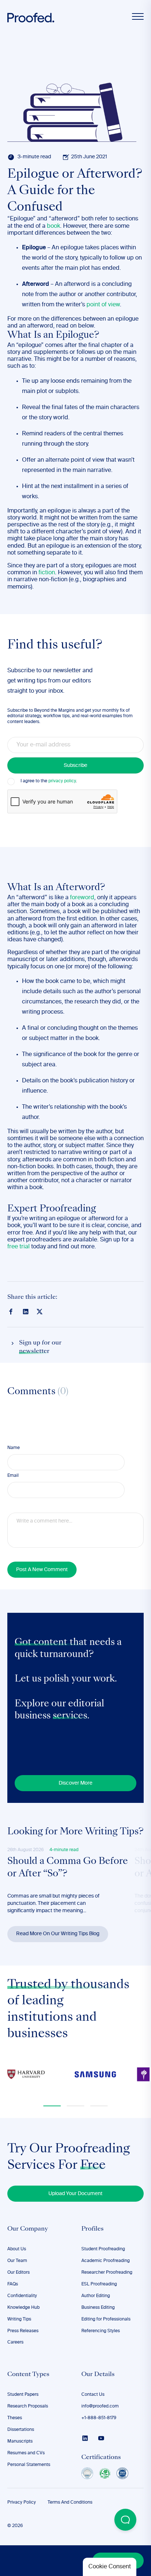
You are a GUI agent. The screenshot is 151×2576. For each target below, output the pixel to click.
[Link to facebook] (11, 1312)
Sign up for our (40, 1347)
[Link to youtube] (101, 2438)
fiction (47, 573)
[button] (52, 2106)
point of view (103, 305)
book (54, 226)
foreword (82, 898)
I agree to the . (49, 781)
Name (14, 1448)
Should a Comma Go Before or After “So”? (68, 1868)
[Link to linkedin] (26, 1312)
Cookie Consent (110, 2567)
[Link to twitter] (40, 1311)
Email (13, 1476)
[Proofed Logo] (31, 18)
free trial (19, 1247)
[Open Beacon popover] (125, 2520)
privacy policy (62, 781)
